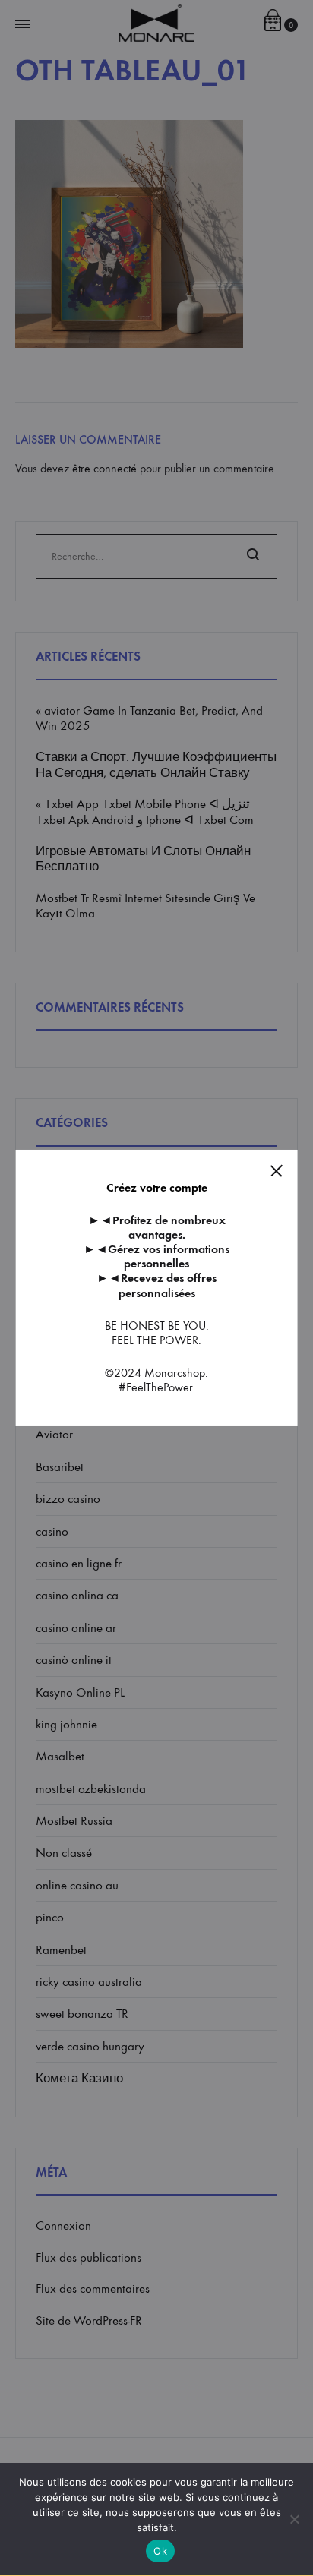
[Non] (294, 2519)
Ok (160, 2551)
